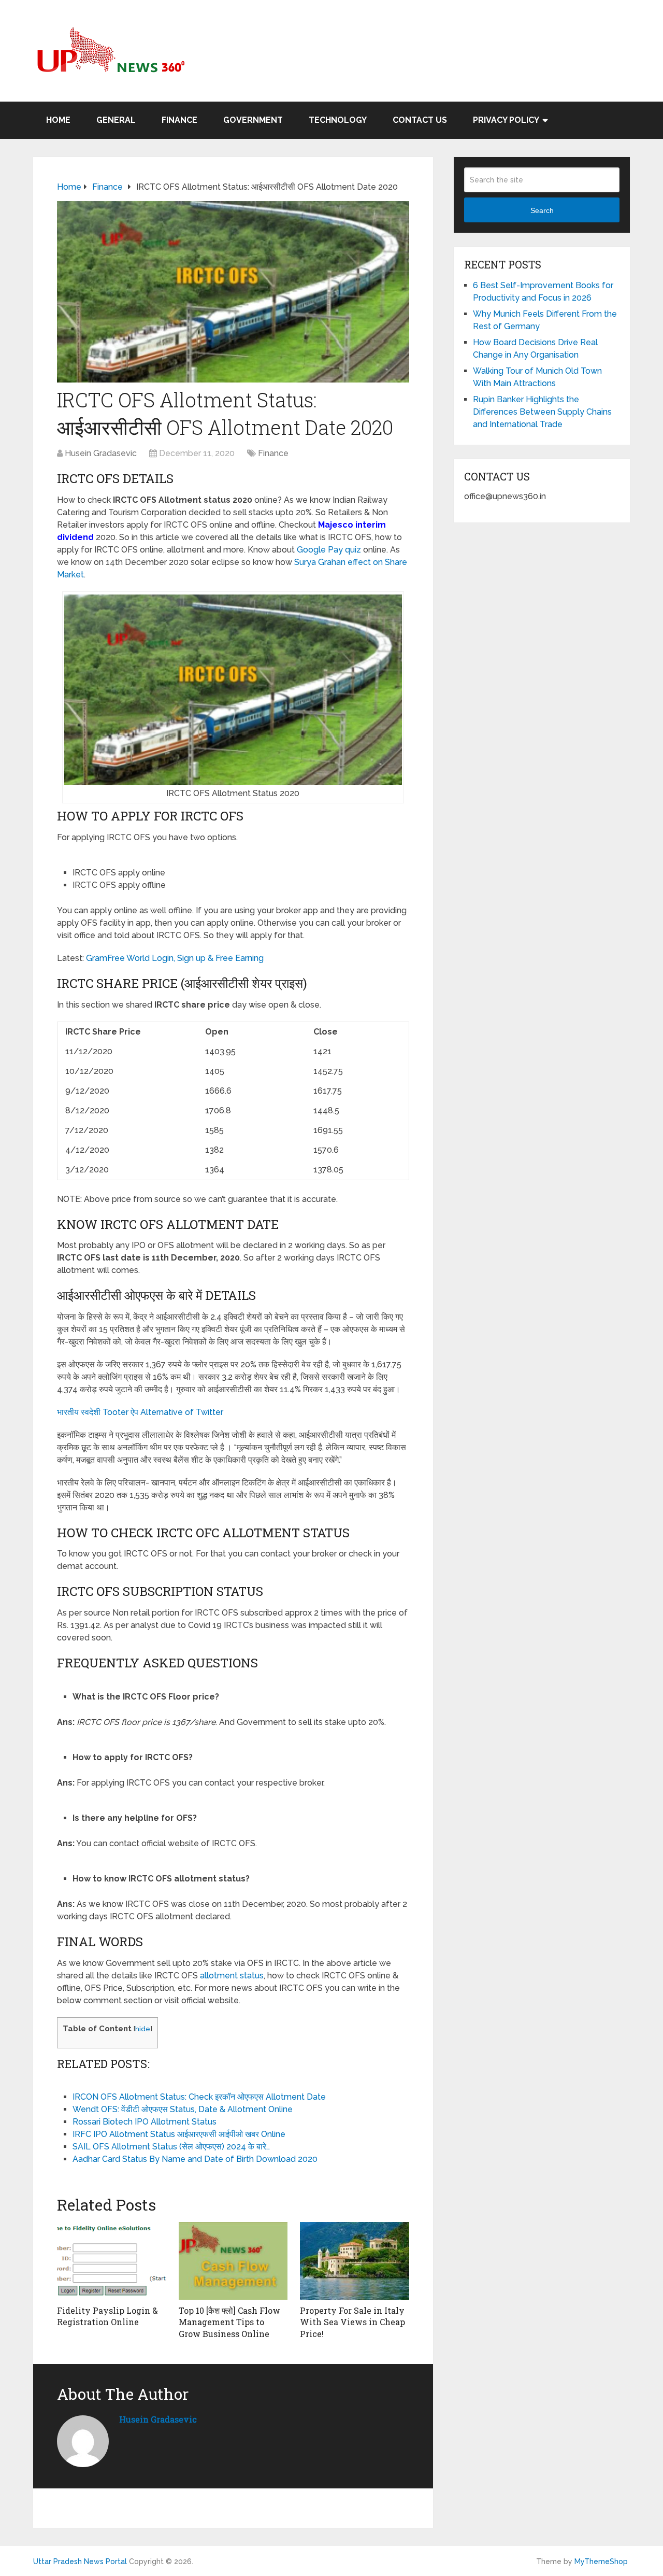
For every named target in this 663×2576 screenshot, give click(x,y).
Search (542, 210)
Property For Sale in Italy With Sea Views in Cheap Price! (352, 2322)
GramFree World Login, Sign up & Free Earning (175, 958)
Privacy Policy (506, 120)
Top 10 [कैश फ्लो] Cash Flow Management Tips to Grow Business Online (229, 2322)
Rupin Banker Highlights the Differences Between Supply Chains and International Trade (542, 412)
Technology (338, 120)
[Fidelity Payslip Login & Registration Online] (112, 2261)
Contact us (420, 120)
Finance (179, 120)
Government (253, 120)
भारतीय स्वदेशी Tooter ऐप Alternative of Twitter (140, 1412)
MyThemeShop (601, 2561)
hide (143, 2029)
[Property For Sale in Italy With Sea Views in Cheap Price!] (355, 2261)
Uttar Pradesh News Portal (80, 2561)
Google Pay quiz (329, 550)
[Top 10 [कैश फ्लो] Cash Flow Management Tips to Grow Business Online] (233, 2261)
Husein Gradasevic (101, 453)
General (116, 120)
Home (58, 120)
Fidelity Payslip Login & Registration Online (107, 2316)
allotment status (232, 1976)
